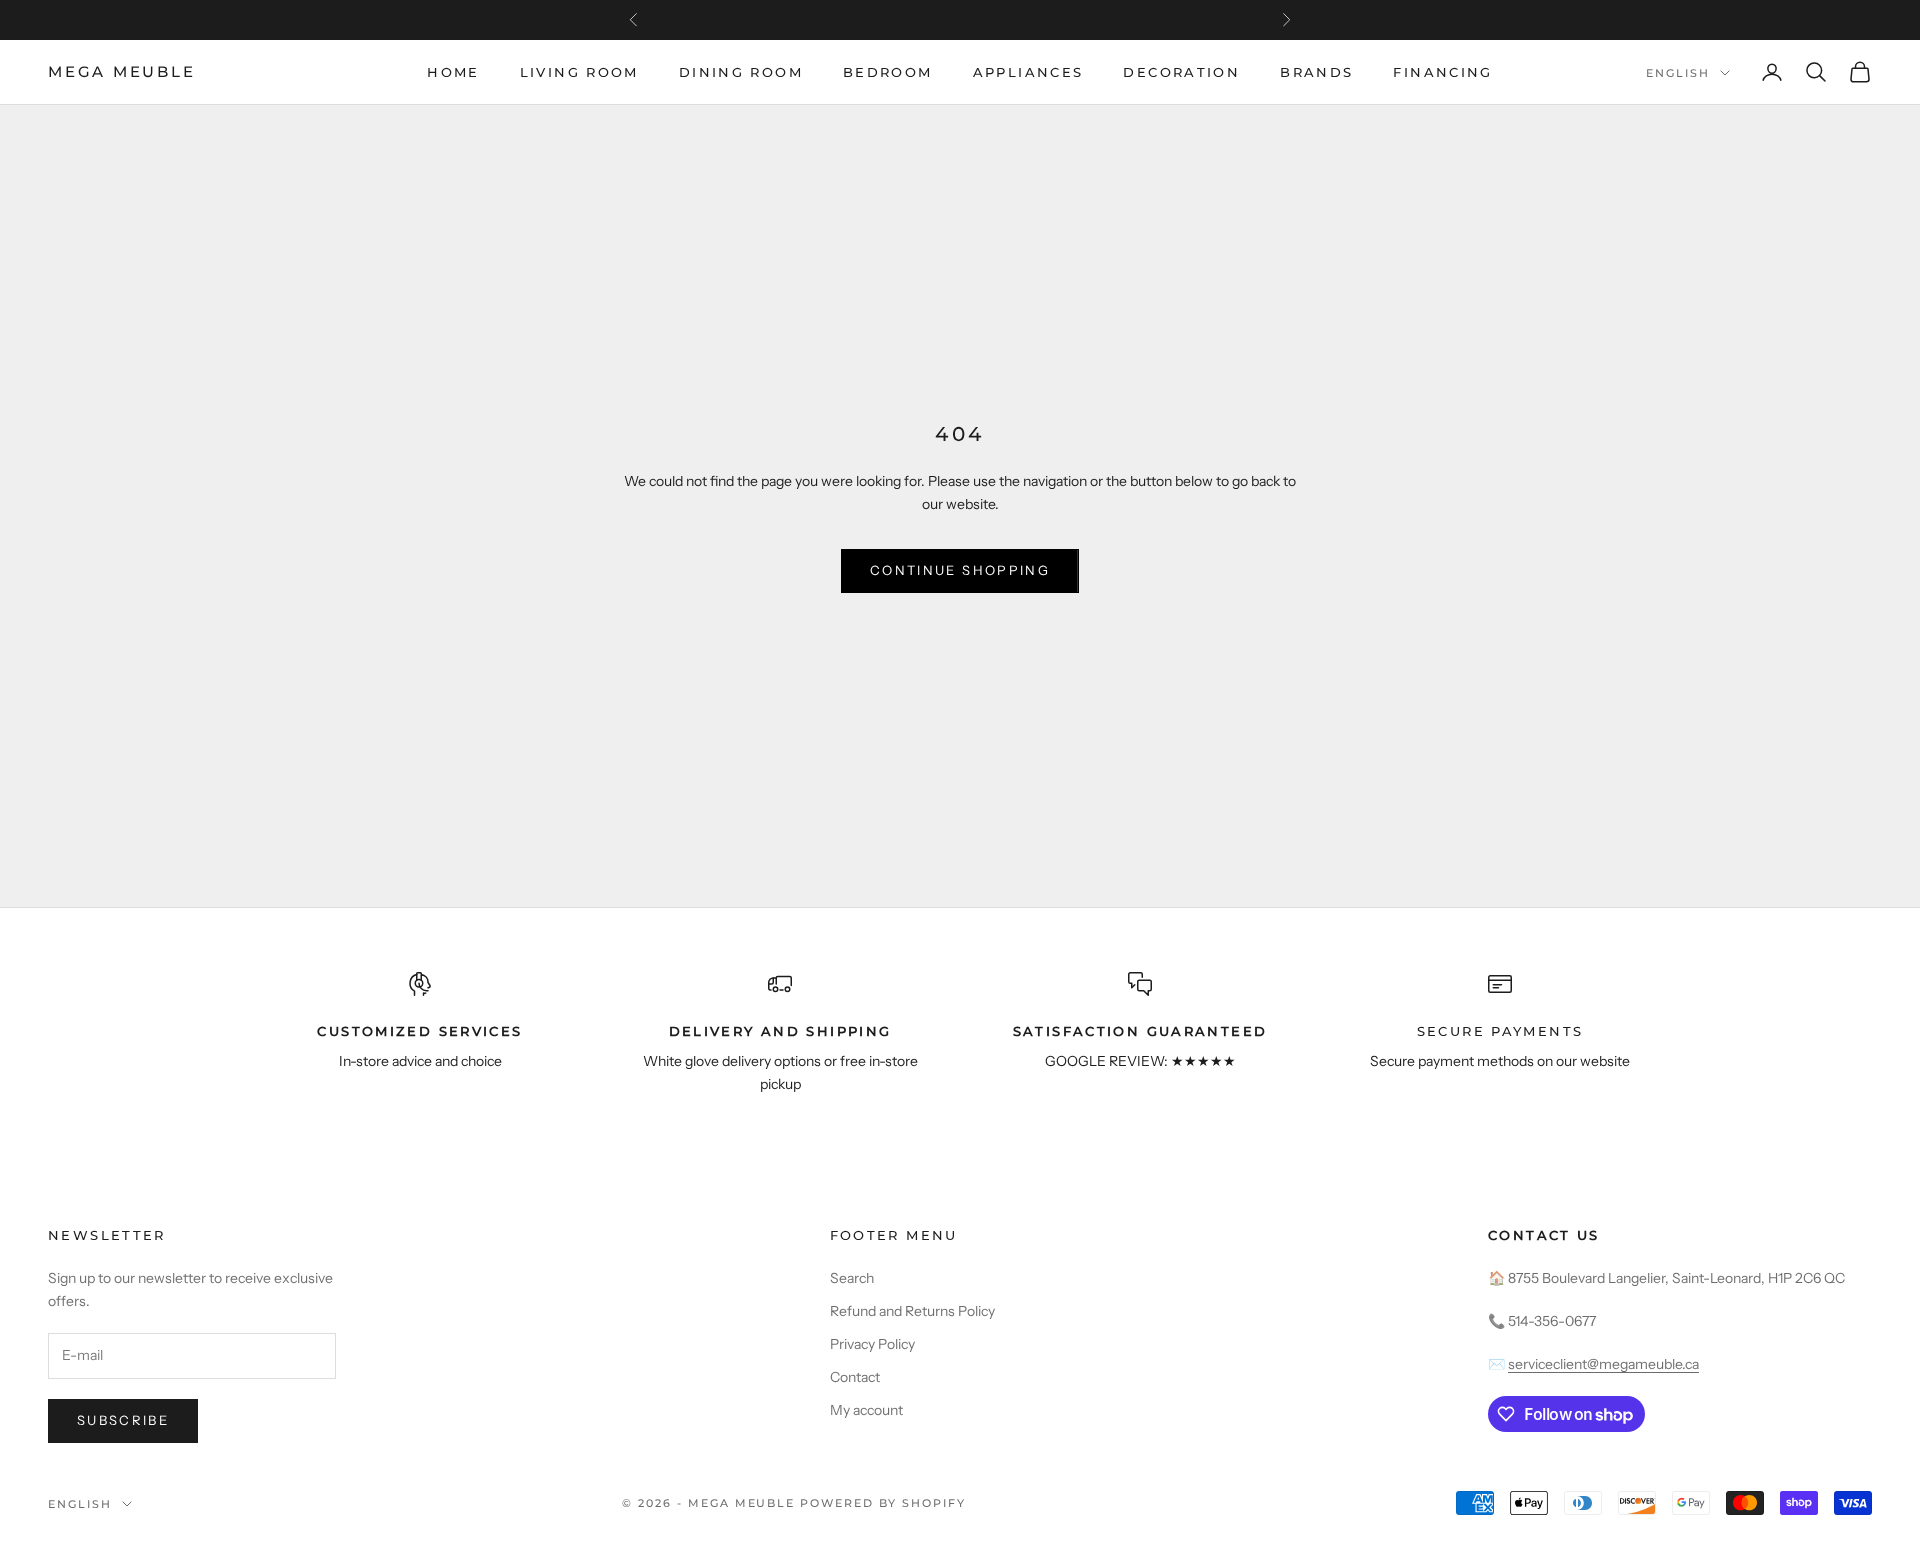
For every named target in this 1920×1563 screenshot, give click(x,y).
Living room (579, 72)
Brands (1316, 72)
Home (453, 72)
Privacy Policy (872, 1344)
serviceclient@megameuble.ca (1603, 1364)
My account (866, 1410)
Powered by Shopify (883, 1503)
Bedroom (888, 72)
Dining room (741, 72)
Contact (855, 1377)
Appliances (1028, 72)
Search (852, 1278)
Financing (1442, 72)
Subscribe (123, 1420)
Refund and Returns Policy (912, 1311)
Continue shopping (960, 570)
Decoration (1181, 72)
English (1678, 73)
